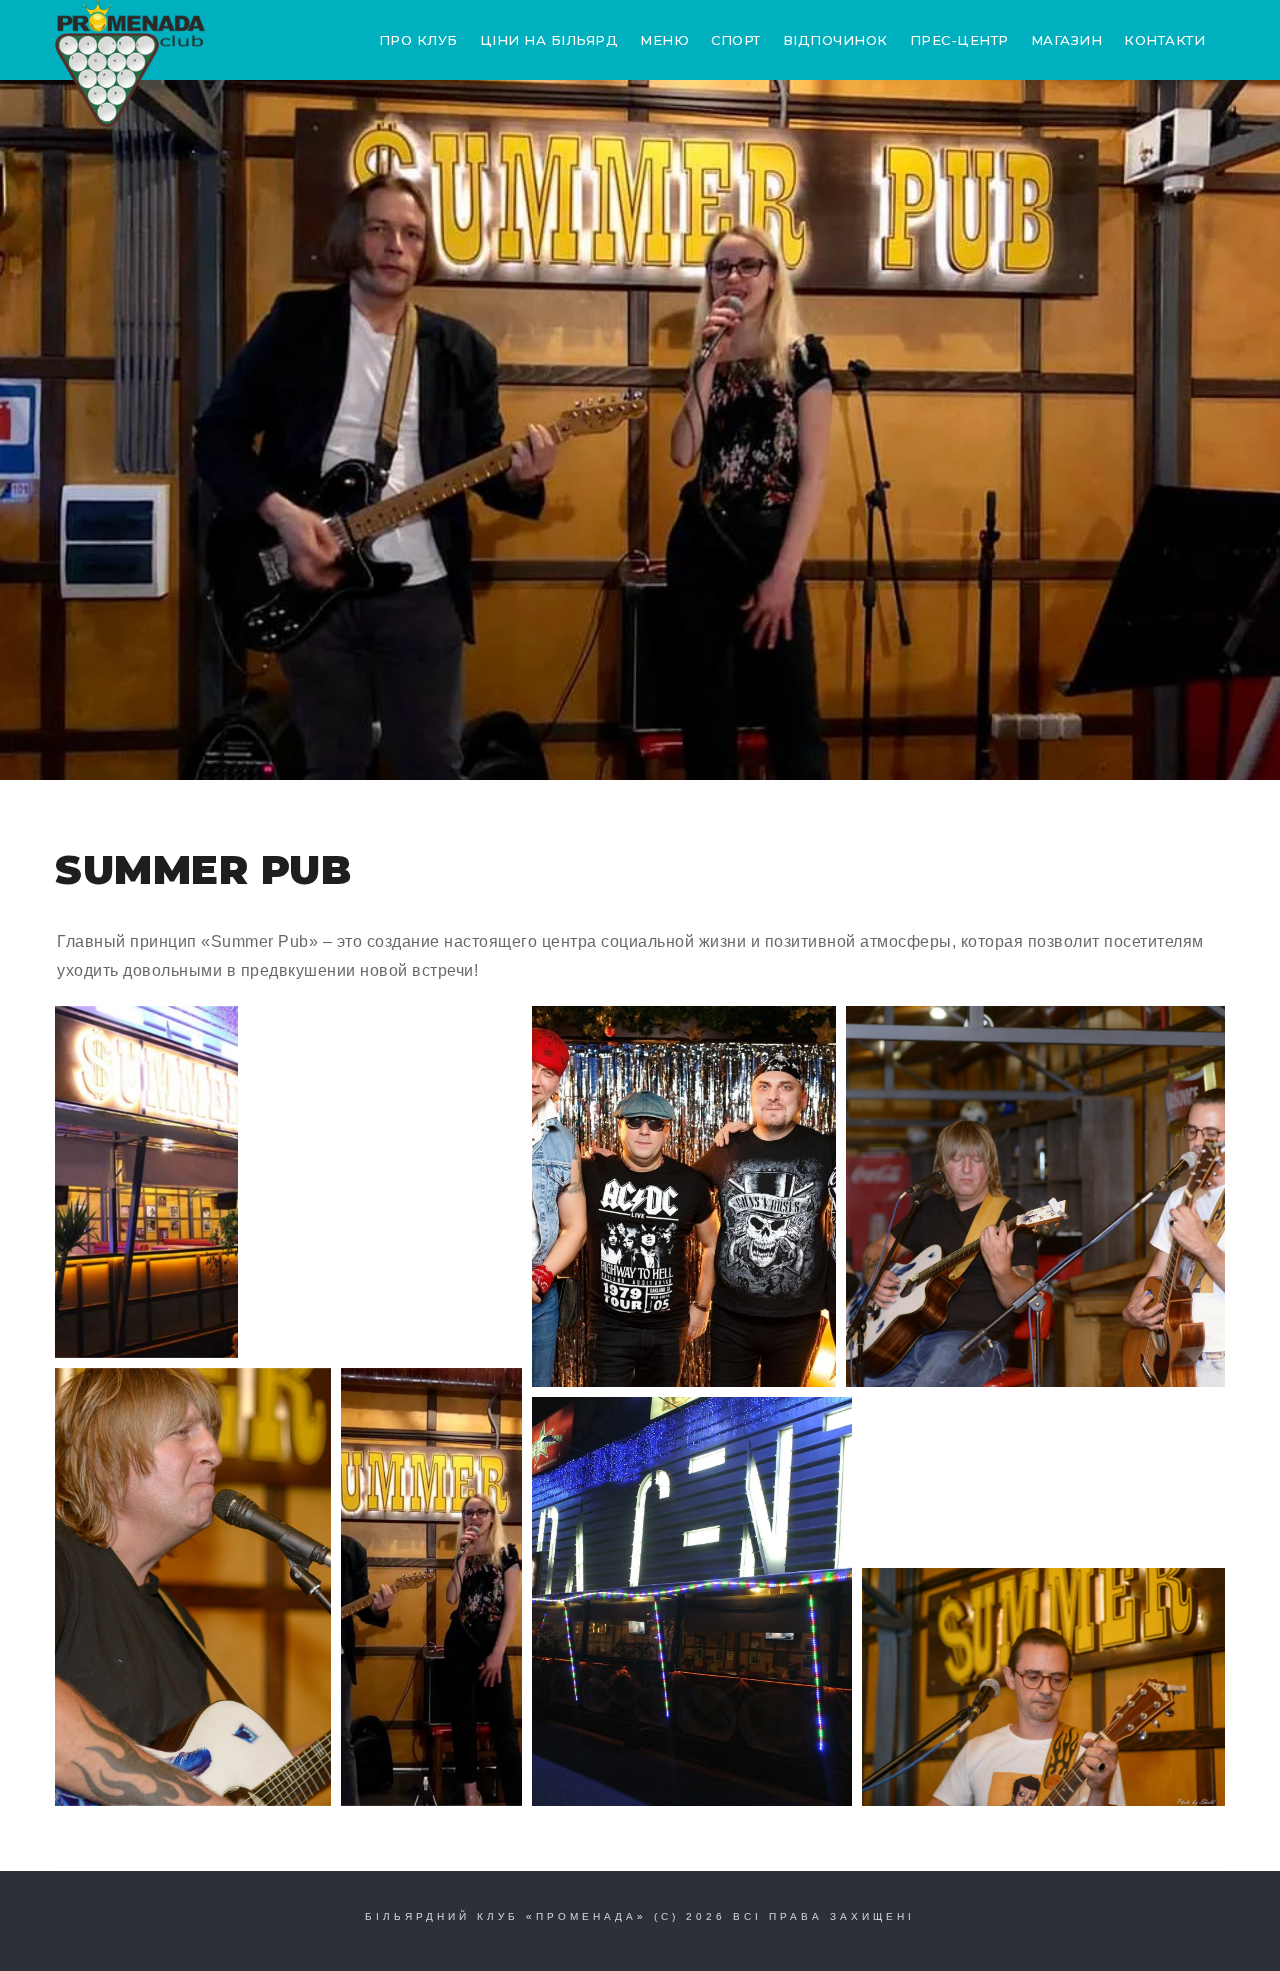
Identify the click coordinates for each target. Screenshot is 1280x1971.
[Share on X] (138, 1328)
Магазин (1067, 40)
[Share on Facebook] (164, 1328)
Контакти (1164, 40)
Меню (664, 40)
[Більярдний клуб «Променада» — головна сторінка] (130, 63)
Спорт (736, 40)
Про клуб (418, 40)
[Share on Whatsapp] (190, 1328)
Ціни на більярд (549, 40)
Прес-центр (959, 40)
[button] (146, 1182)
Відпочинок (835, 40)
